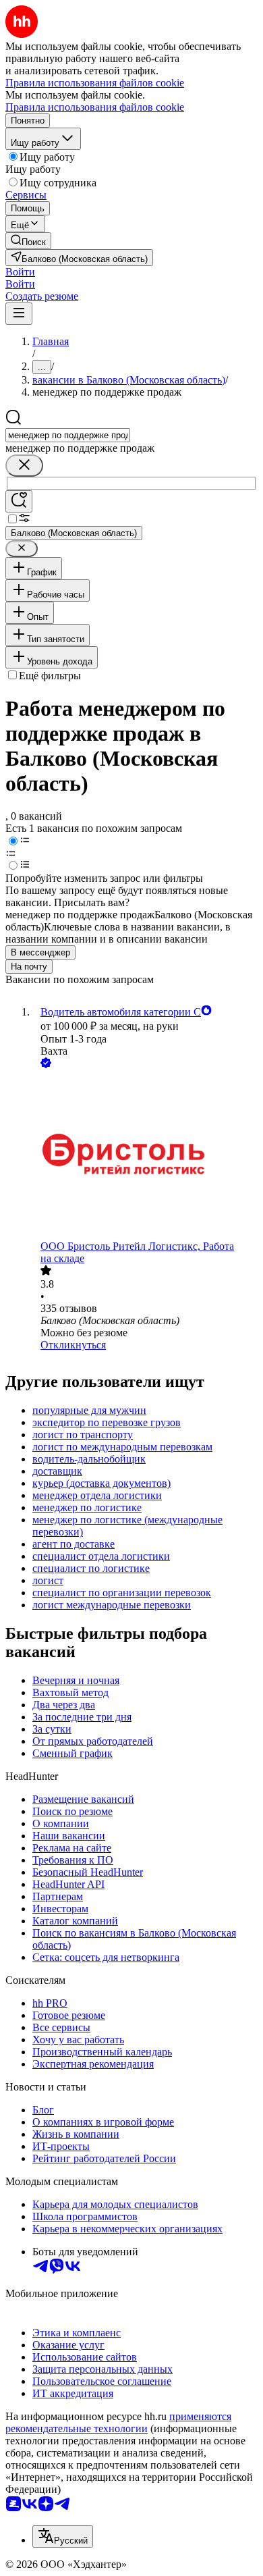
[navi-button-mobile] (19, 314)
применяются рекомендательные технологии (118, 2422)
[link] (28, 241)
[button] (20, 272)
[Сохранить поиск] (19, 501)
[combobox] (68, 435)
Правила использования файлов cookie (95, 107)
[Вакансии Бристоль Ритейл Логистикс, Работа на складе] (145, 1156)
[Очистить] (24, 466)
